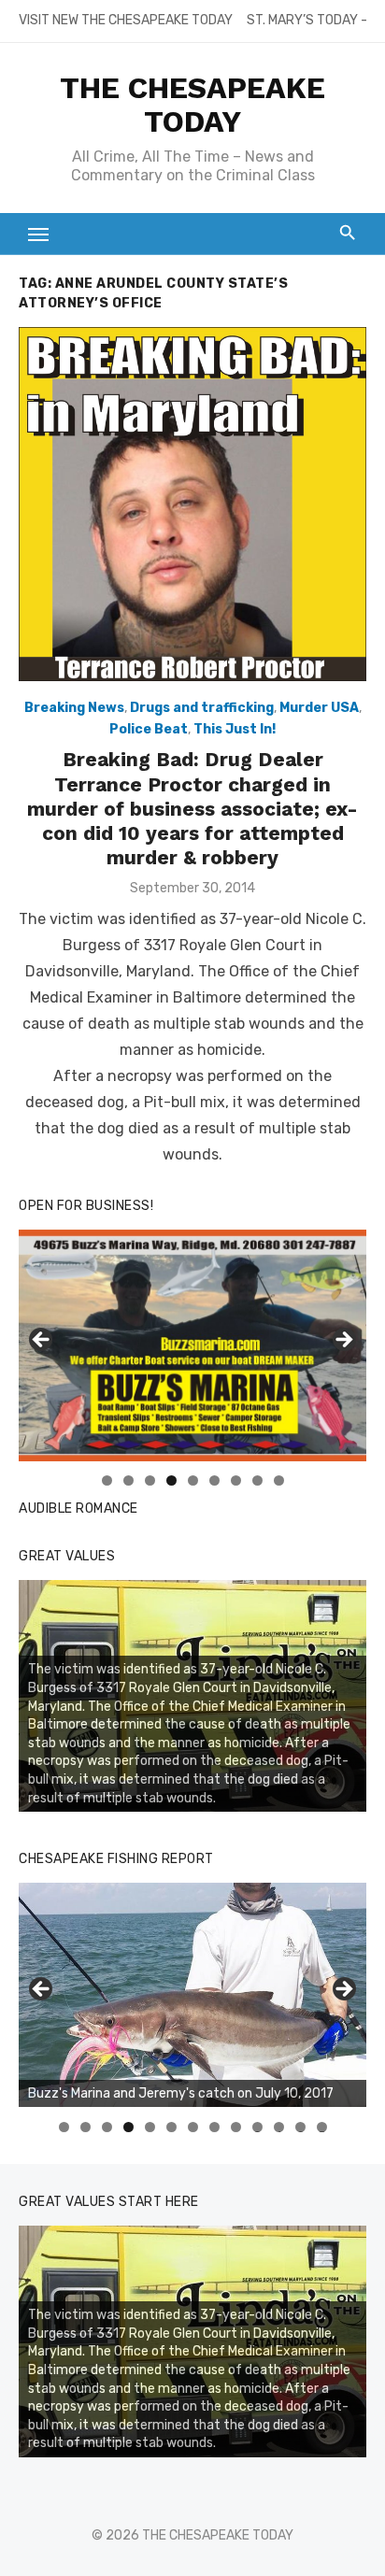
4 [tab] (171, 1480)
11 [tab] (280, 2127)
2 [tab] (128, 1480)
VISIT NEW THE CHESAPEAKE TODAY (126, 20)
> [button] (343, 1341)
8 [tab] (257, 1480)
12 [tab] (301, 2127)
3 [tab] (150, 1480)
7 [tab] (236, 1480)
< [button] (42, 1341)
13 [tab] (322, 2127)
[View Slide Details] (192, 1995)
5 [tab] (193, 1480)
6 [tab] (214, 1480)
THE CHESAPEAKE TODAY (192, 105)
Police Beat (149, 729)
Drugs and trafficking (202, 708)
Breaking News (74, 708)
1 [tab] (107, 1480)
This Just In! (235, 729)
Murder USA (319, 708)
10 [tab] (258, 2127)
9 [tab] (279, 1480)
